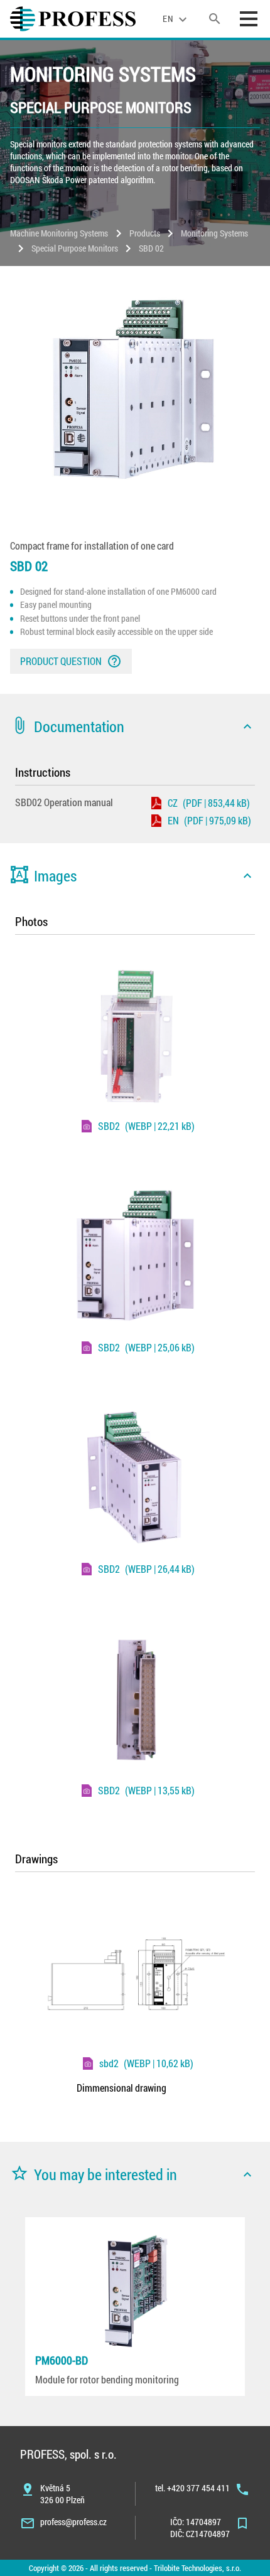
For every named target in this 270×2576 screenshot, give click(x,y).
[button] (135, 726)
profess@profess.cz (73, 2522)
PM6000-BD (62, 2360)
